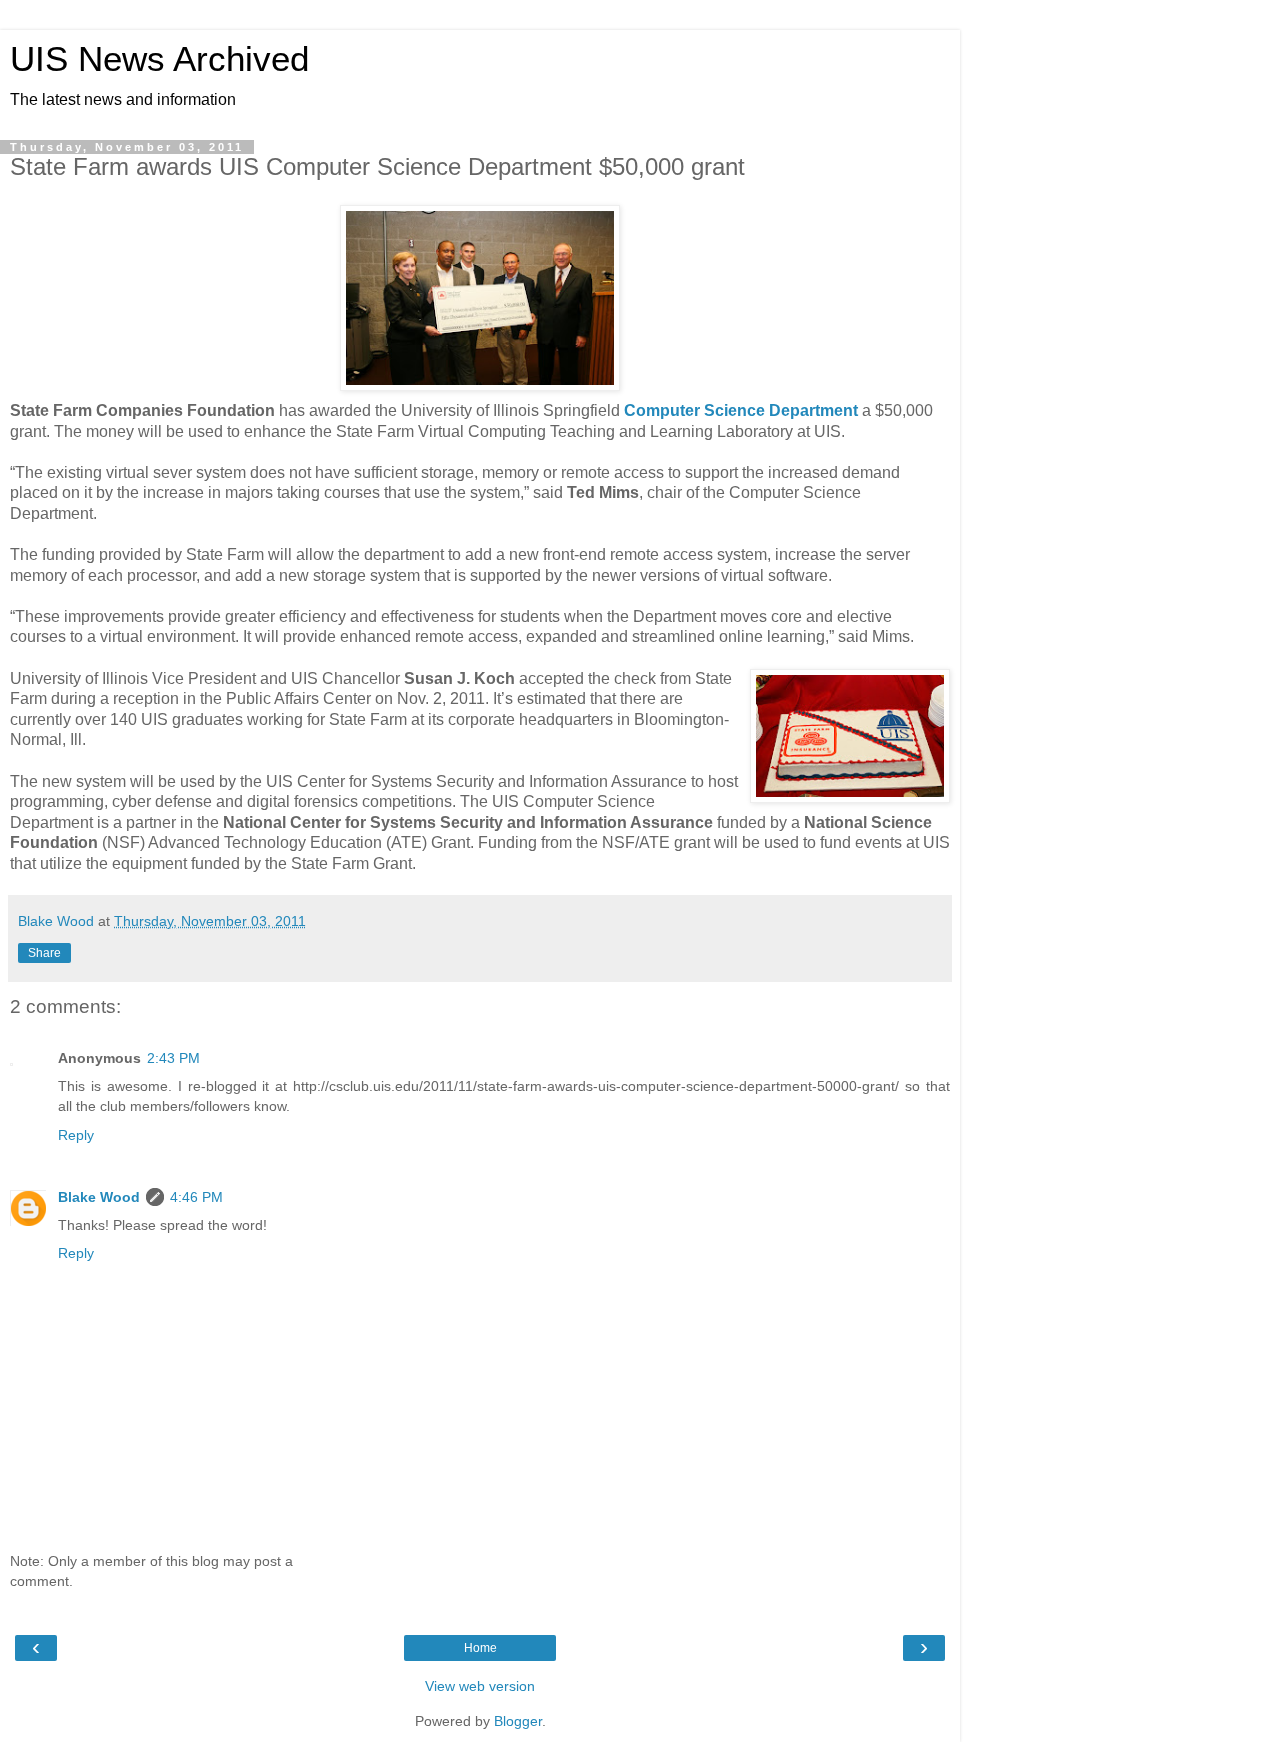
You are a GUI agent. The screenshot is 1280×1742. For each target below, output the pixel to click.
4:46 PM (196, 1197)
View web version (480, 1686)
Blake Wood (99, 1197)
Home (480, 1648)
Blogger (518, 1721)
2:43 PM (173, 1058)
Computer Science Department (741, 410)
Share (44, 953)
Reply (76, 1135)
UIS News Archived (159, 59)
